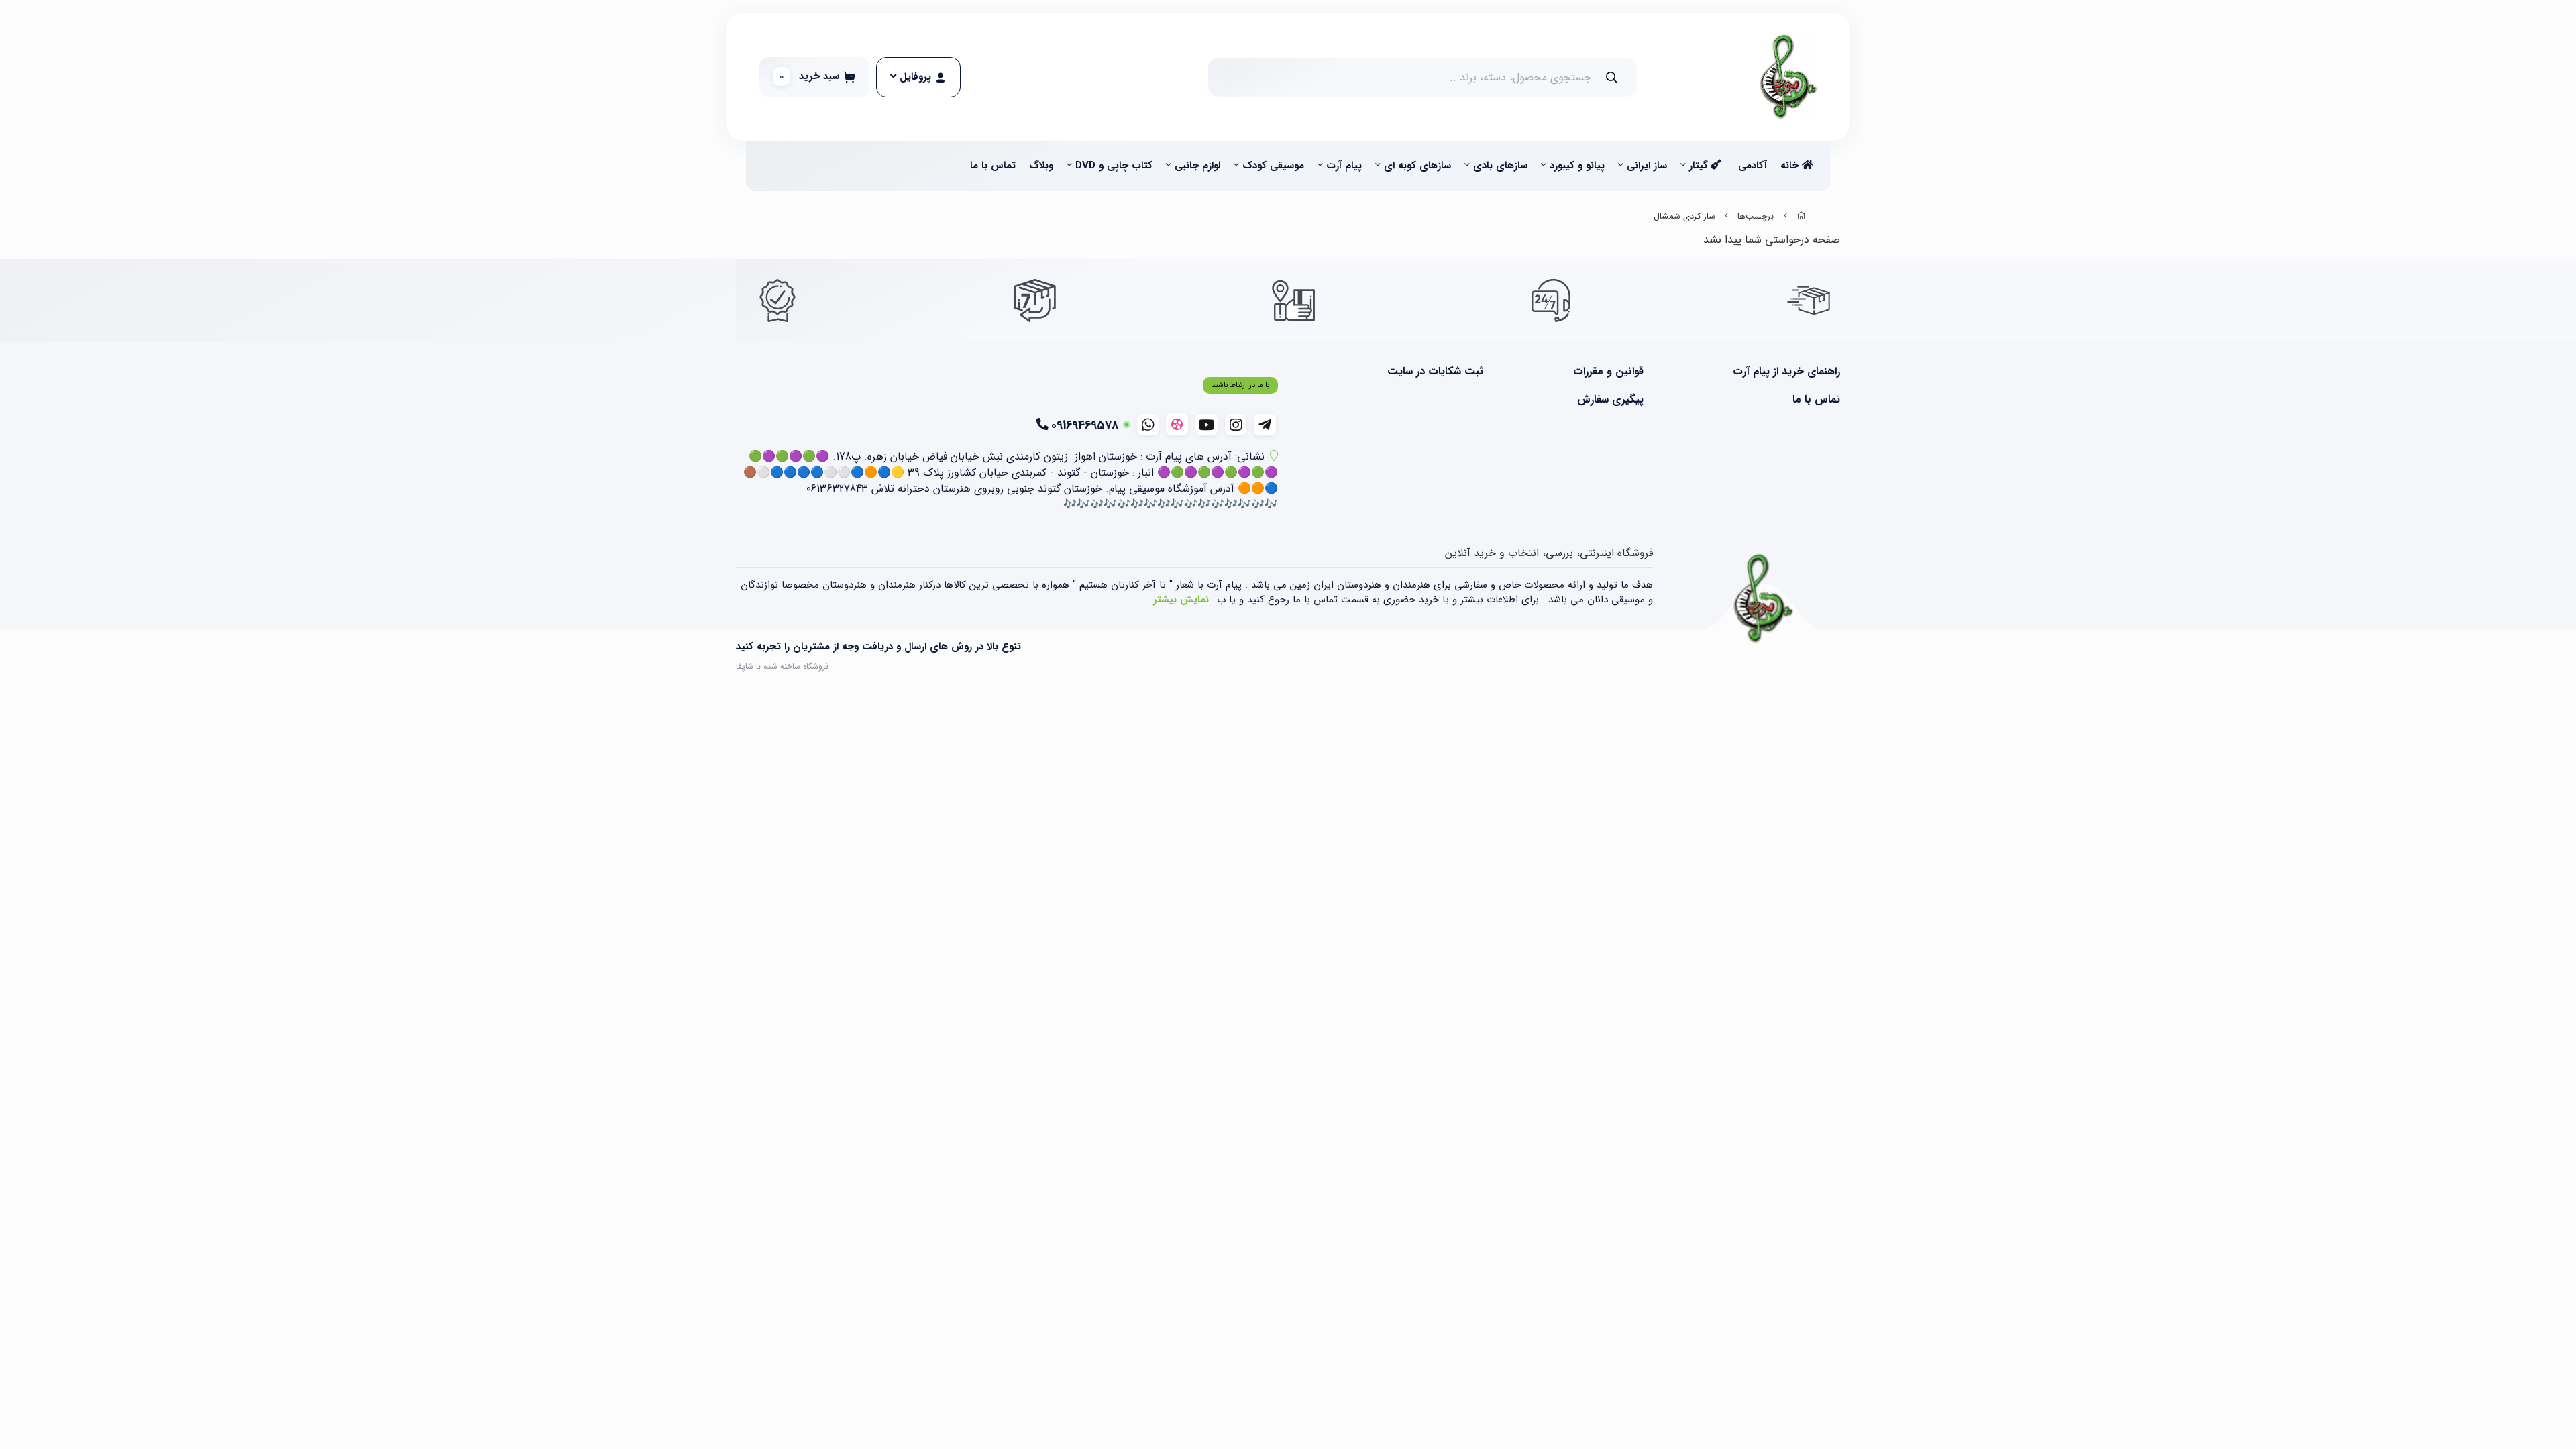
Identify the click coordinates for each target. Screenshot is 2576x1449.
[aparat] (1177, 424)
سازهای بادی (1500, 166)
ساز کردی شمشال (1684, 217)
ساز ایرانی (1647, 166)
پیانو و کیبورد (1577, 166)
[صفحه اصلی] (1801, 217)
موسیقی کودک (1273, 166)
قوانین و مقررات (1608, 372)
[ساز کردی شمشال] (1764, 599)
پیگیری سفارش (1610, 400)
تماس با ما (993, 166)
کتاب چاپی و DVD (1114, 166)
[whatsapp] (1148, 425)
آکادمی (1753, 166)
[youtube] (1206, 425)
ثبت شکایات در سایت (1435, 372)
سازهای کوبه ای (1417, 166)
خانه (1791, 166)
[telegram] (1265, 425)
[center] (1612, 77)
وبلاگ (1041, 166)
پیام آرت (1344, 166)
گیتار (1700, 166)
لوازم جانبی (1197, 166)
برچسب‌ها (1756, 217)
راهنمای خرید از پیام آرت (1786, 372)
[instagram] (1236, 425)
